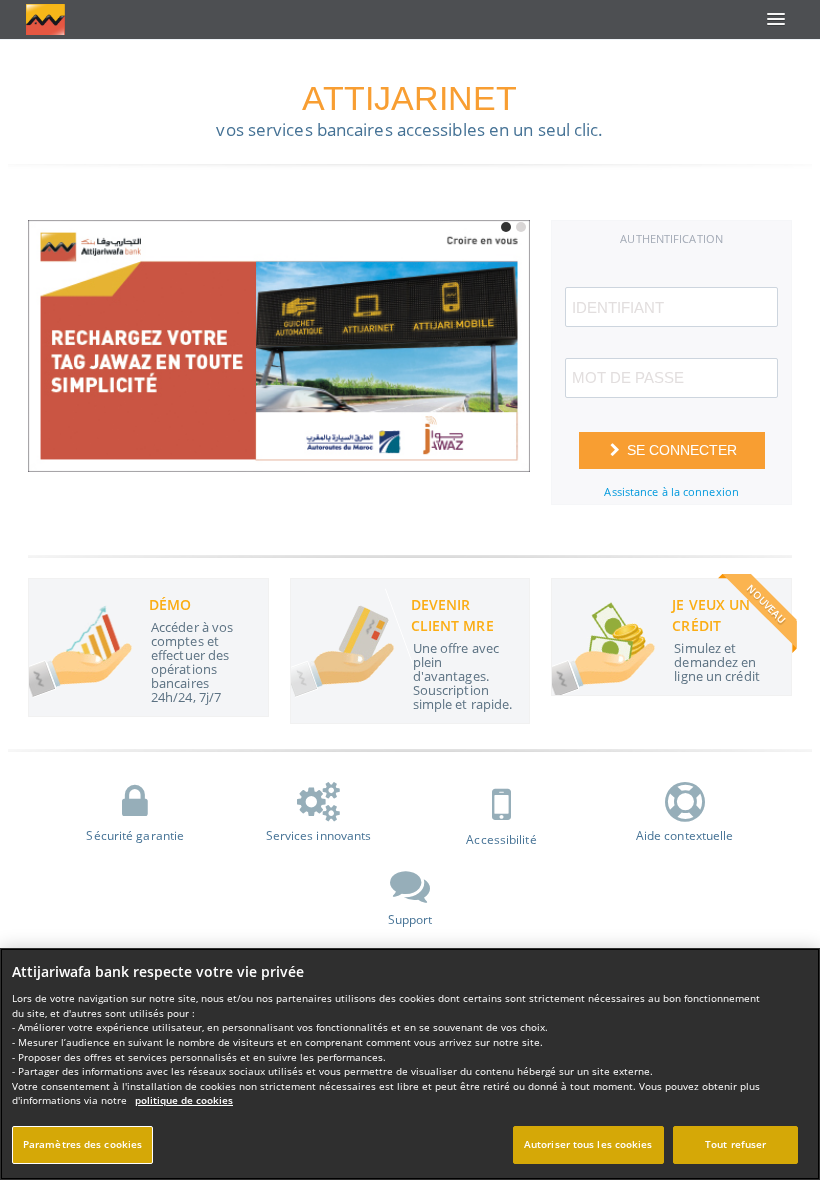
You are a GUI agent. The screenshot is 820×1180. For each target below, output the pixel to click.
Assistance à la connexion (671, 492)
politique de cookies (184, 1100)
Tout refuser (735, 1144)
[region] (410, 1064)
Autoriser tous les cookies (588, 1144)
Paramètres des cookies (82, 1144)
